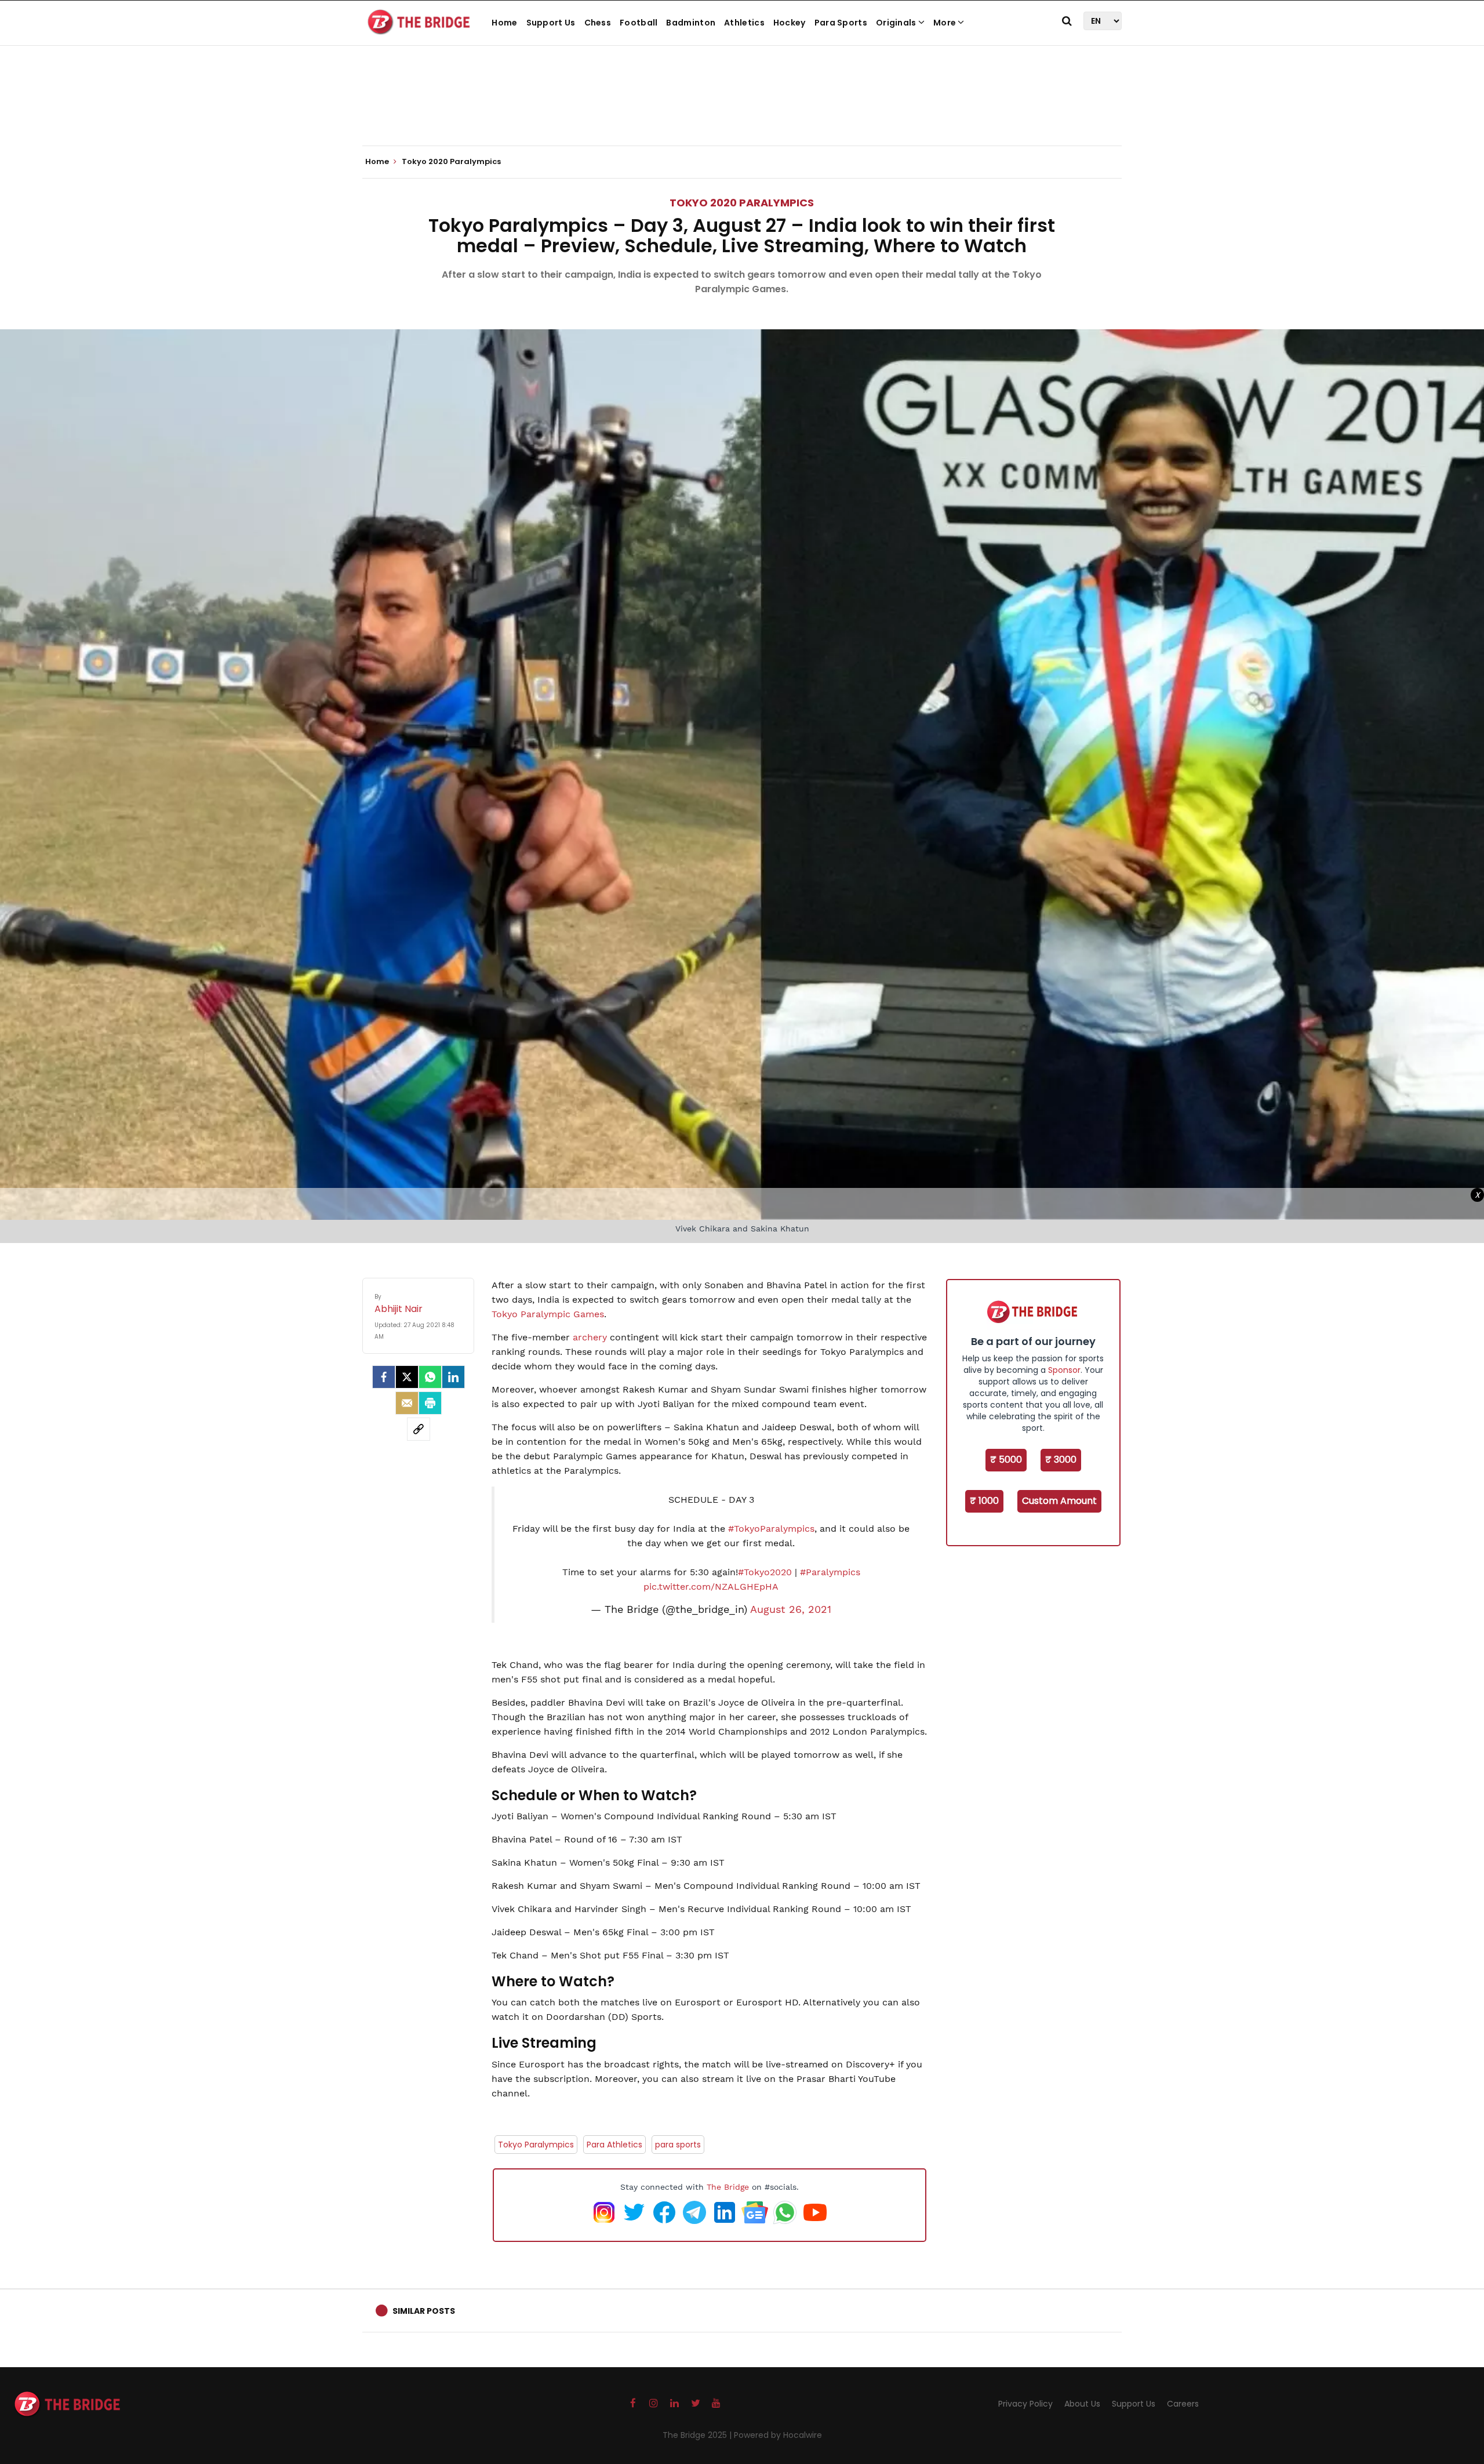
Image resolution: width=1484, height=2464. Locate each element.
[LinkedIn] (453, 1377)
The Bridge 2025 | (698, 2435)
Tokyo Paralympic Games (548, 1314)
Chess (598, 23)
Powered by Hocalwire (778, 2435)
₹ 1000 (984, 1501)
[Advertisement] (742, 110)
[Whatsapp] (430, 1377)
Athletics (744, 23)
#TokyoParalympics (771, 1529)
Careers (1183, 2404)
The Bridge (728, 2187)
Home (504, 23)
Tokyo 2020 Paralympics (742, 203)
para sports (678, 2145)
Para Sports (841, 23)
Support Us (551, 23)
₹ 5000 (1006, 1460)
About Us (1082, 2404)
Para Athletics (614, 2145)
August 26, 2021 (791, 1609)
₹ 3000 (1061, 1460)
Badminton (691, 23)
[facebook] (384, 1377)
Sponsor (1064, 1370)
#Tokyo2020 (765, 1572)
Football (639, 23)
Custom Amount (1059, 1501)
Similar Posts (424, 2311)
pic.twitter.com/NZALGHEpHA (711, 1587)
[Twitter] (407, 1377)
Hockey (790, 23)
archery (590, 1337)
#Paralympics (830, 1572)
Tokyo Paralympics (536, 2145)
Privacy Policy (1025, 2404)
